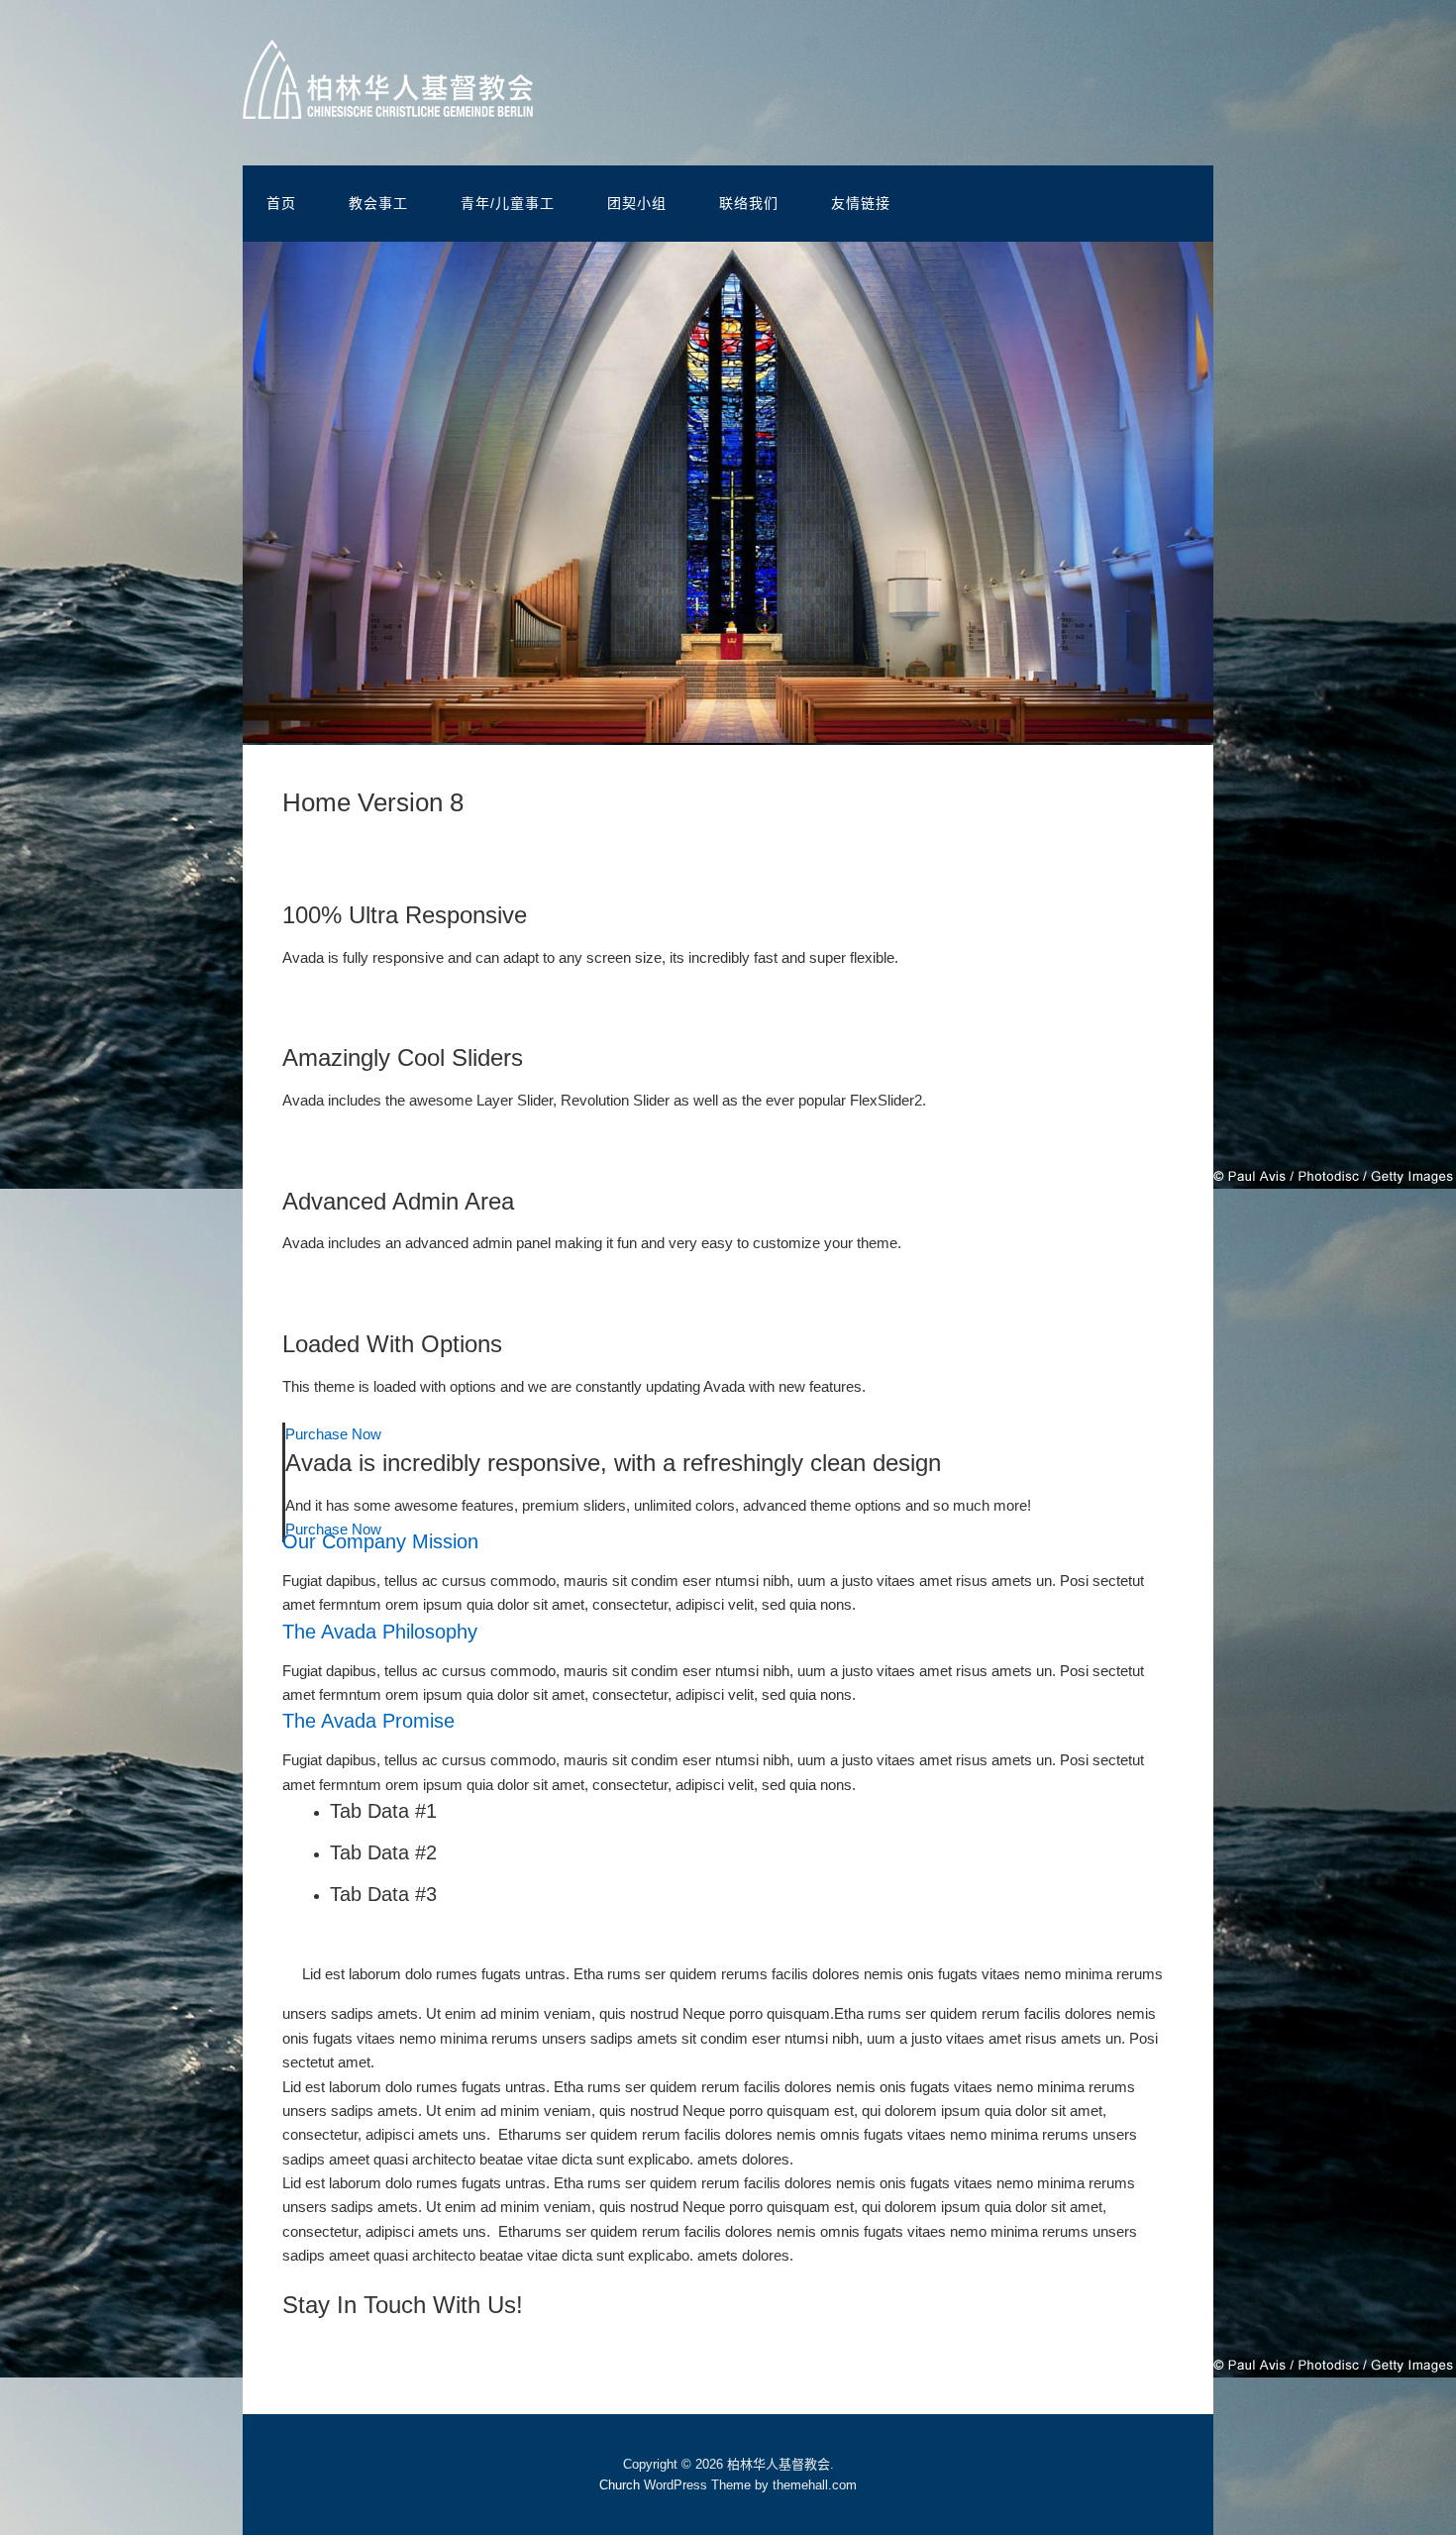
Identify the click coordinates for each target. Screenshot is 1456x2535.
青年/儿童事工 (508, 203)
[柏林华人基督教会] (388, 104)
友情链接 (861, 203)
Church (620, 2485)
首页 (281, 203)
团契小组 (637, 203)
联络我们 (749, 203)
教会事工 (378, 203)
